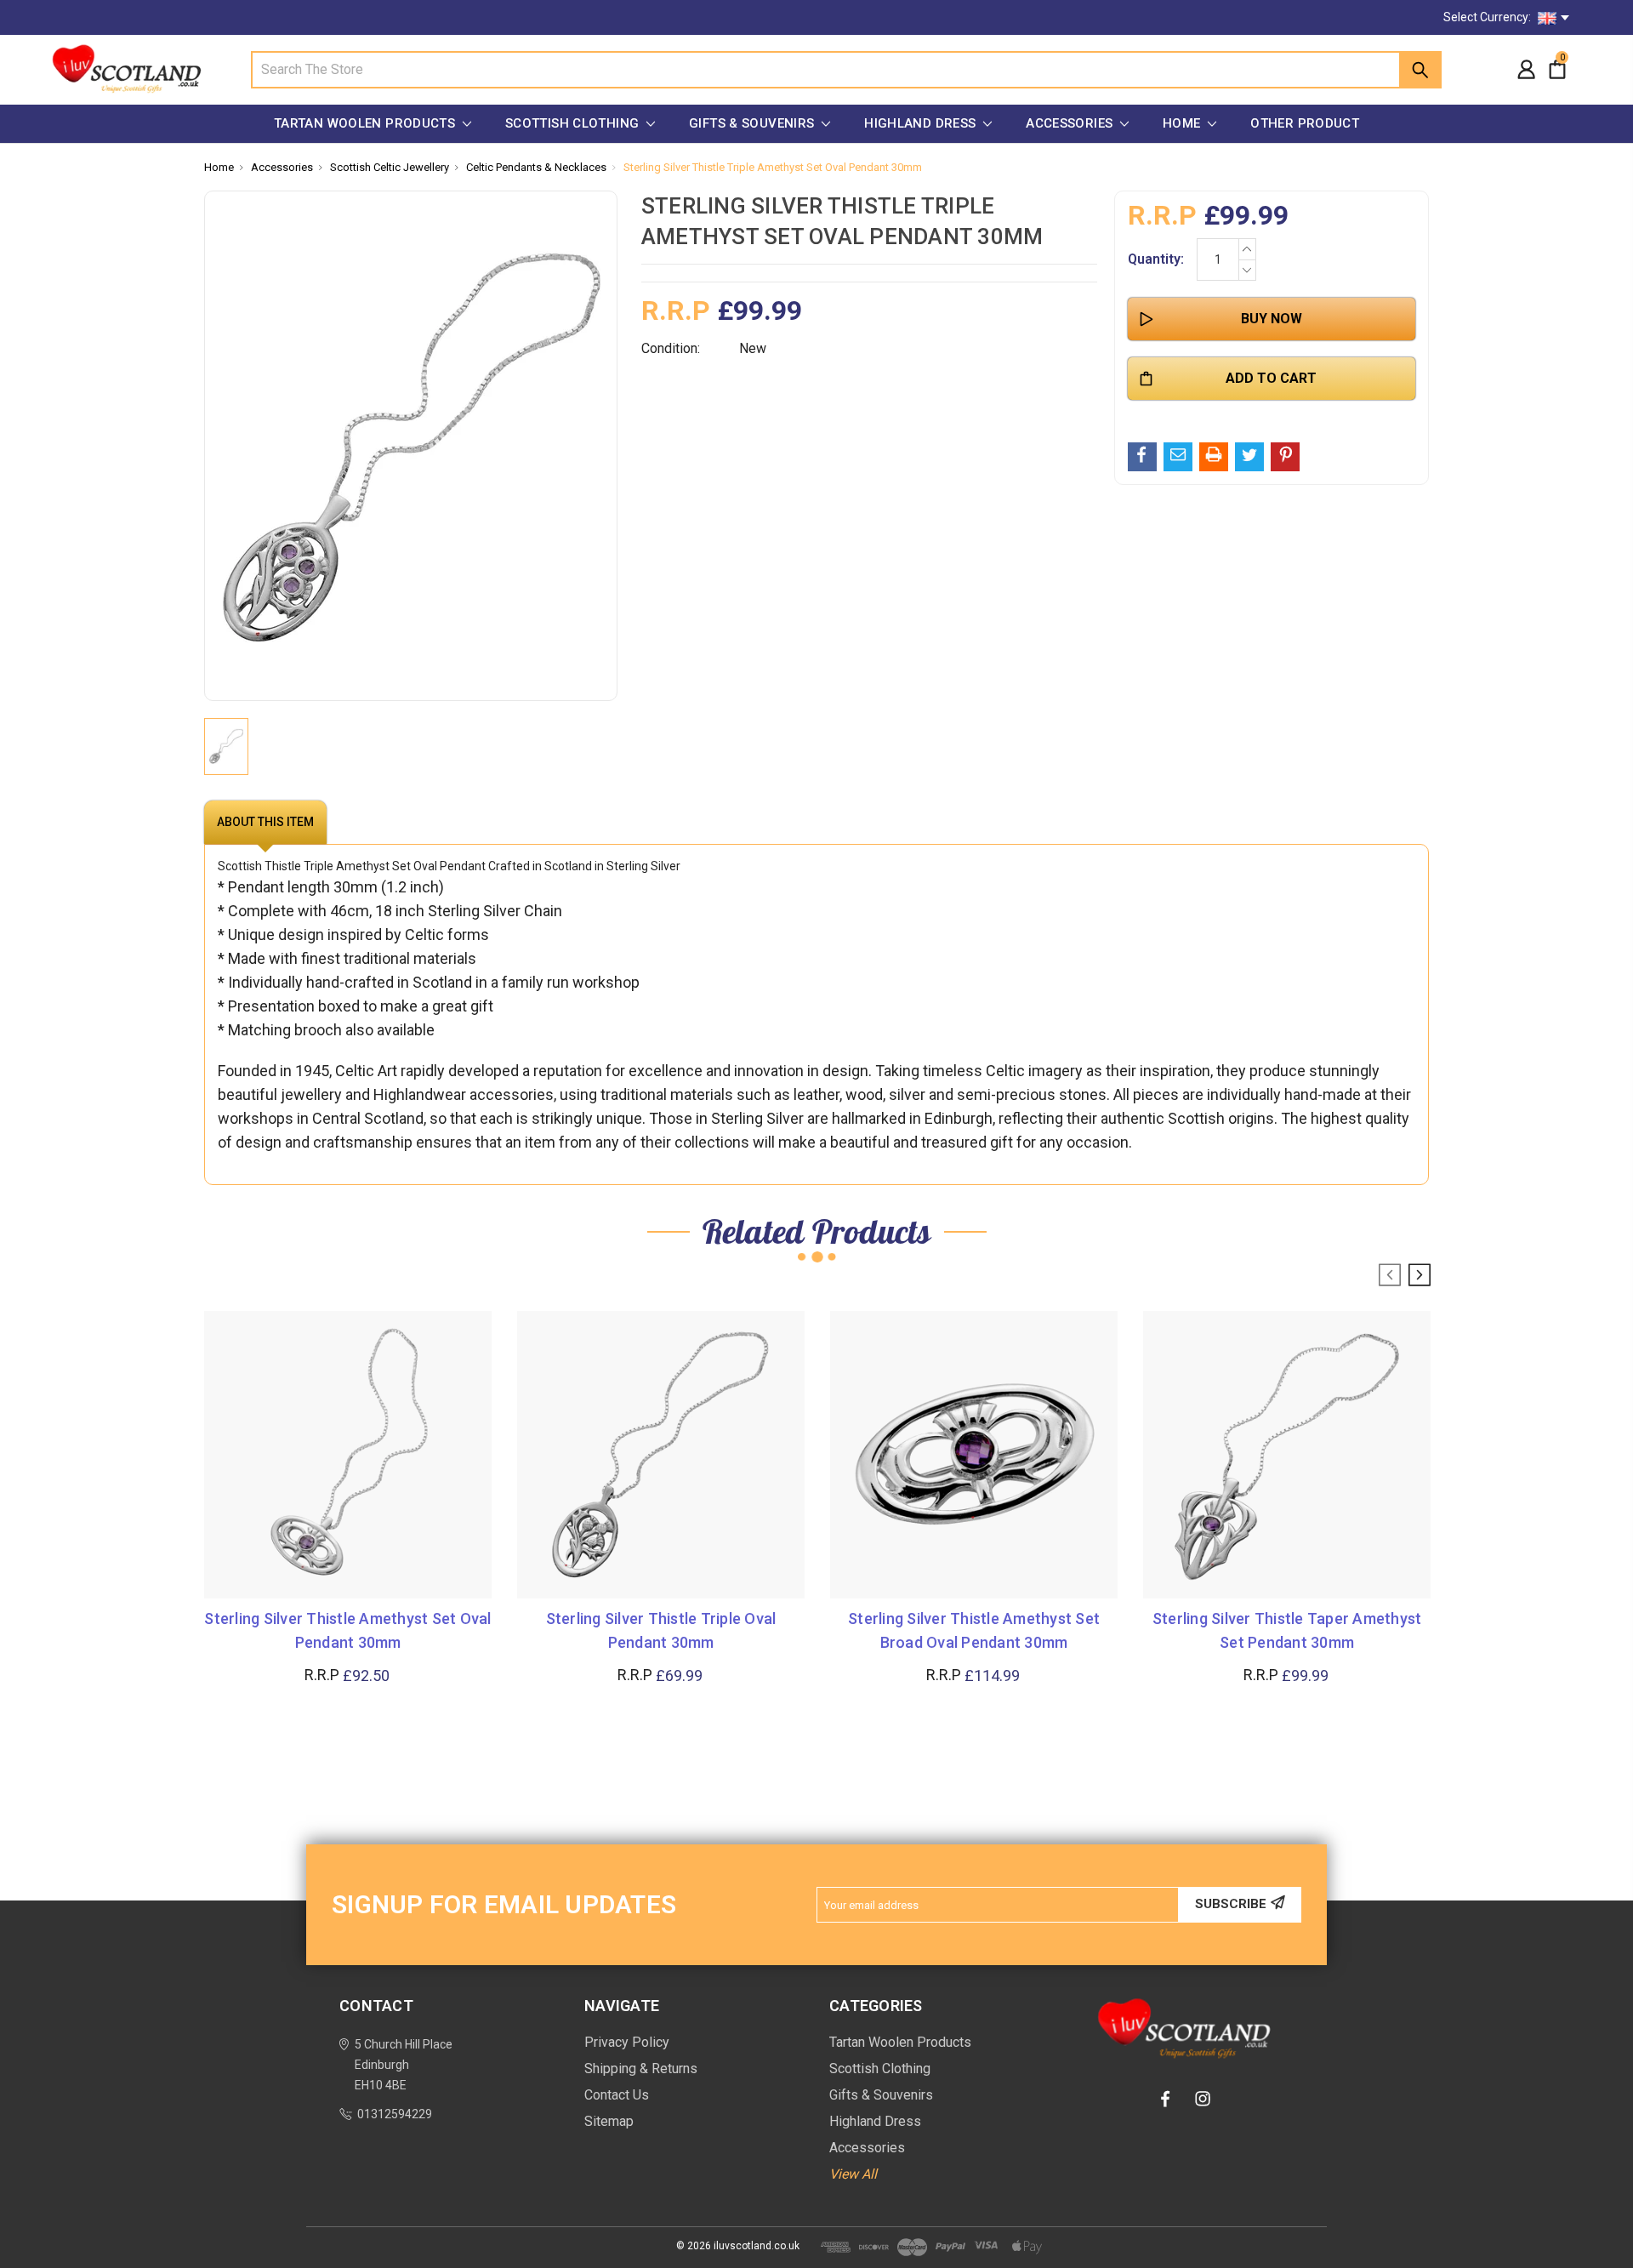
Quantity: (1156, 259)
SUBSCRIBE (1231, 1904)
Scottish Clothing (574, 123)
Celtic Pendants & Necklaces (536, 167)
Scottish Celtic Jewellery (390, 167)
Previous (1390, 1275)
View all (853, 2174)
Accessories (1071, 123)
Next (1420, 1275)
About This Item (265, 822)
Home (1183, 123)
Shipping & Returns (641, 2069)
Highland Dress (922, 123)
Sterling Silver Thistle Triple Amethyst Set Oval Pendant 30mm (773, 167)
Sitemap (609, 2121)
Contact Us (617, 2095)
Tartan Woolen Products (367, 123)
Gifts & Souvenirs (754, 123)
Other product (1305, 123)
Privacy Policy (627, 2042)
